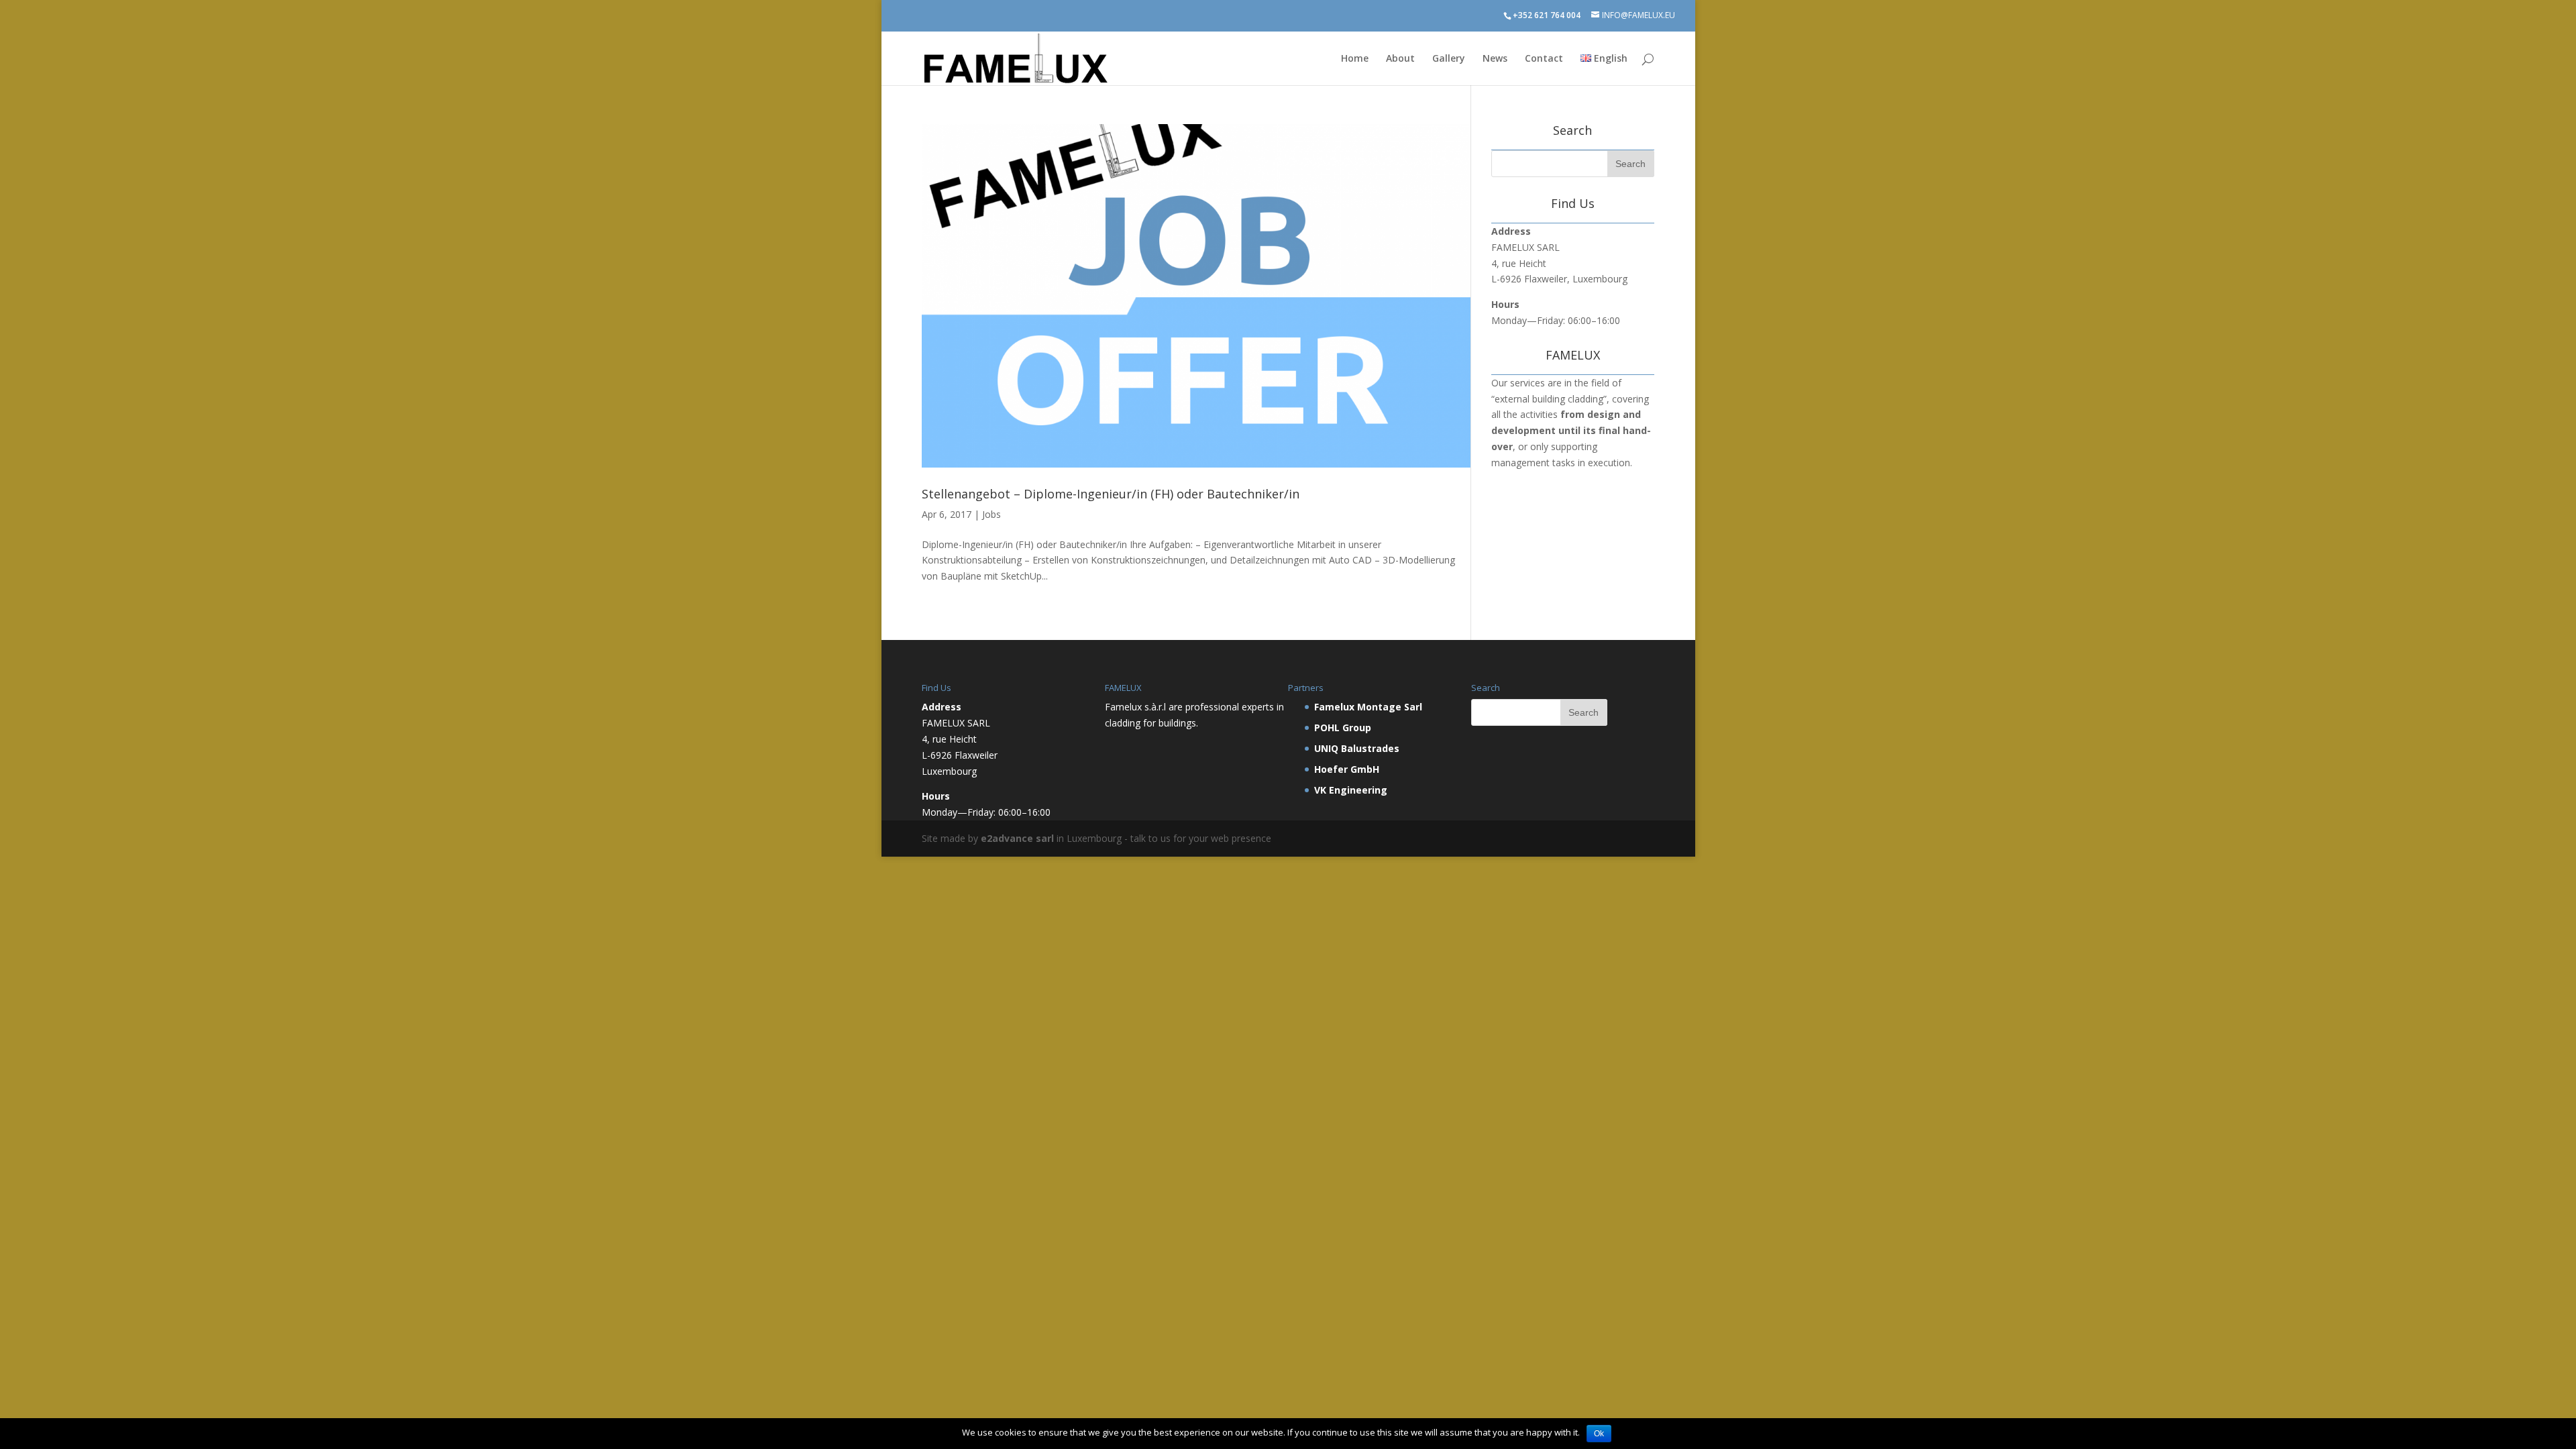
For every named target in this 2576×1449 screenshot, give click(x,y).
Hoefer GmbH (1347, 769)
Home (1355, 59)
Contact (1544, 59)
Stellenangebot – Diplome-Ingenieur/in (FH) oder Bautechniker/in (1111, 494)
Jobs (991, 514)
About (1400, 59)
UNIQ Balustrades (1357, 748)
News (1495, 59)
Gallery (1449, 59)
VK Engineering (1351, 790)
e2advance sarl (1017, 838)
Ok (1599, 1434)
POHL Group (1343, 728)
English (1609, 59)
